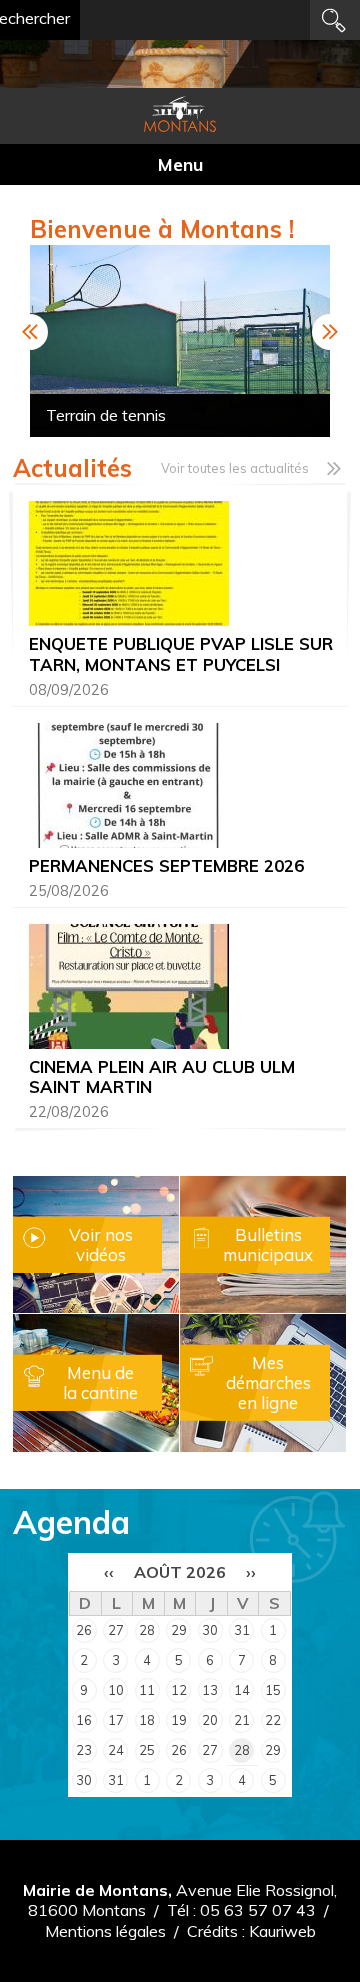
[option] (180, 341)
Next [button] (330, 332)
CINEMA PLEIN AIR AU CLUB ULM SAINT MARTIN (162, 1076)
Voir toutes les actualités (235, 468)
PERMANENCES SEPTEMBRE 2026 (166, 865)
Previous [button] (30, 332)
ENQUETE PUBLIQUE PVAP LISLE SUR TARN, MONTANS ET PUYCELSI (181, 653)
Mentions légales (105, 1931)
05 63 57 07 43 (258, 1910)
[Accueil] (180, 114)
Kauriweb (282, 1931)
